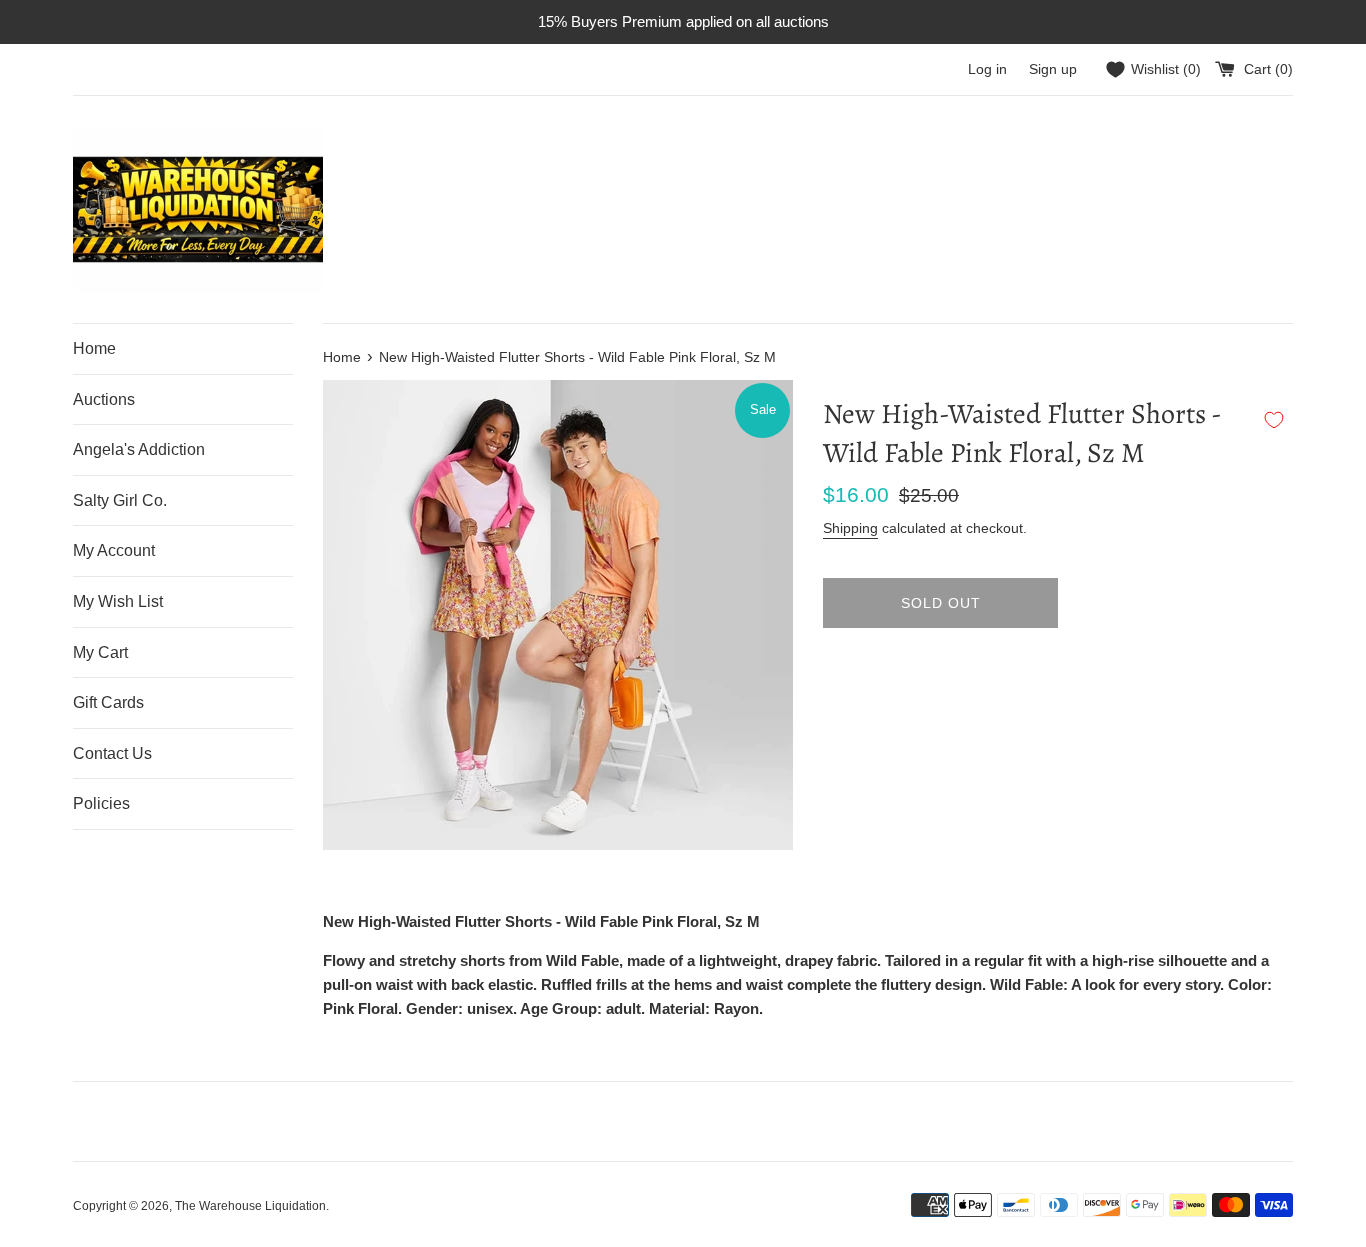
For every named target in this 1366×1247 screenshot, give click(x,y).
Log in (987, 69)
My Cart (100, 652)
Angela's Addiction (139, 449)
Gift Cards (108, 702)
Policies (101, 803)
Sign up (1053, 69)
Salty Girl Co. (120, 500)
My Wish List (118, 601)
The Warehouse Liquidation (250, 1206)
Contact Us (112, 753)
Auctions (104, 399)
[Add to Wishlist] (1274, 420)
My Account (114, 550)
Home (94, 348)
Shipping (850, 528)
